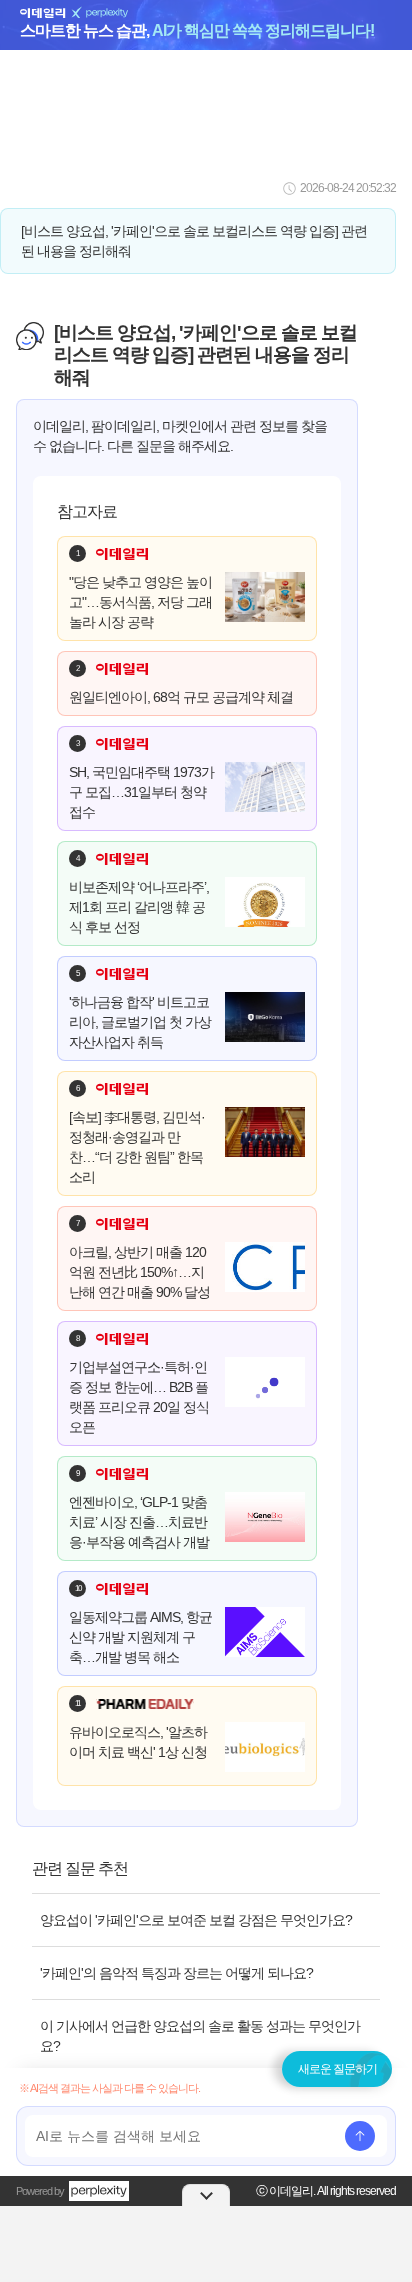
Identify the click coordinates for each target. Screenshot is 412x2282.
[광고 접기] (206, 2195)
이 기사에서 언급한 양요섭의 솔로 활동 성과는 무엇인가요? (200, 2036)
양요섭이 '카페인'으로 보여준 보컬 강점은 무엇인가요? (196, 1920)
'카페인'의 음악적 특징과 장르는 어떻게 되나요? (176, 1973)
